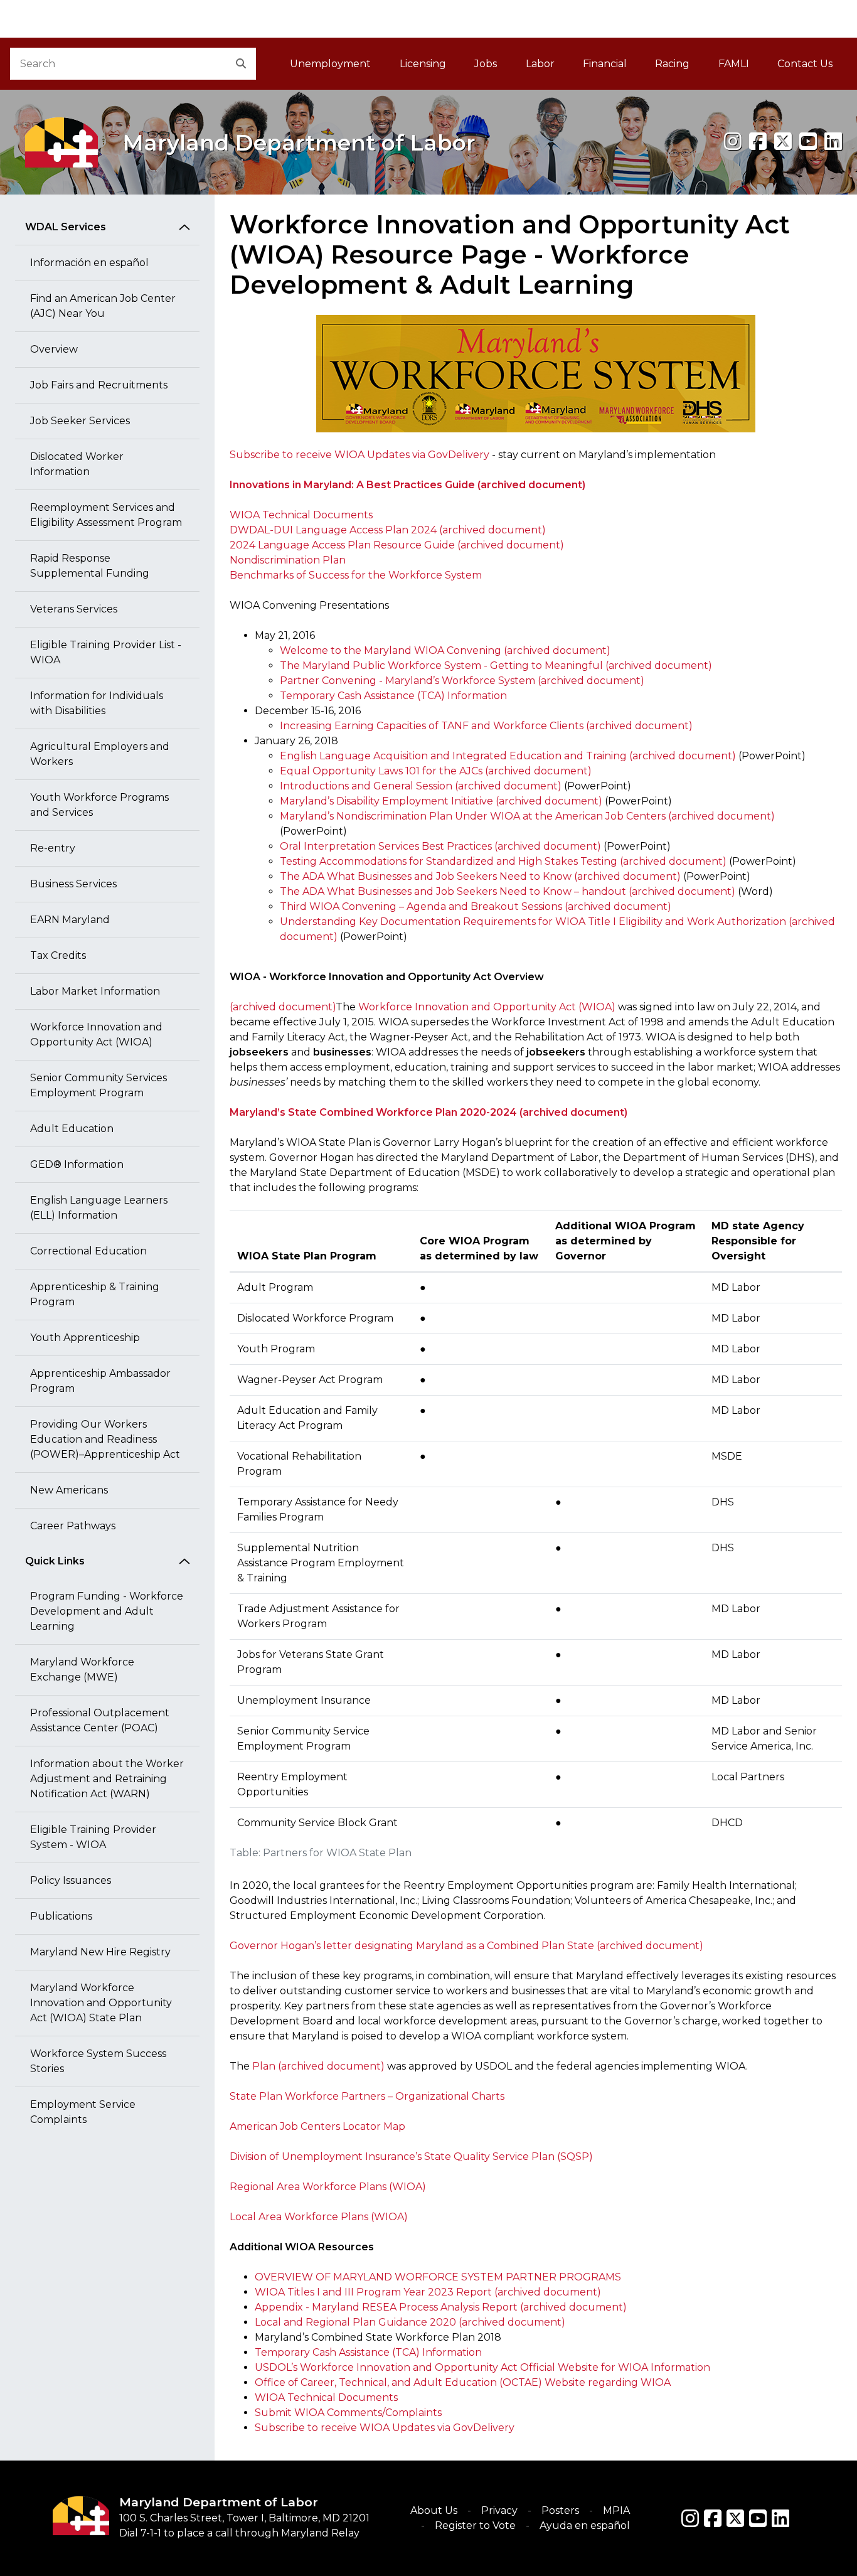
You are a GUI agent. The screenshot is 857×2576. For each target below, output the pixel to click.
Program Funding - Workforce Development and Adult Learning (107, 1611)
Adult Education (72, 1129)
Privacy (499, 2510)
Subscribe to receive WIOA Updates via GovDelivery (359, 455)
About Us (434, 2510)
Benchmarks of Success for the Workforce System (356, 575)
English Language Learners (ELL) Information (99, 1208)
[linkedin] (833, 142)
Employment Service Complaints (83, 2112)
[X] (783, 142)
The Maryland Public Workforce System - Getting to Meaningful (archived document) (496, 665)
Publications (61, 1916)
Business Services (73, 884)
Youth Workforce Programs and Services (99, 805)
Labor (540, 64)
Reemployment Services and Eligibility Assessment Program (106, 515)
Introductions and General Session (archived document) (421, 786)
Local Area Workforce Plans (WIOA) (319, 2217)
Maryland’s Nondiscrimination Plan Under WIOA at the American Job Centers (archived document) (527, 816)
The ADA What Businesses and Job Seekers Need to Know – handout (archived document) (508, 891)
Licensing (423, 64)
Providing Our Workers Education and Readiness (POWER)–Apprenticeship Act (105, 1439)
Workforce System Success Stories (98, 2061)
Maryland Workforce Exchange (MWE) (82, 1670)
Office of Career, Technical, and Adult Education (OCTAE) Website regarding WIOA (463, 2382)
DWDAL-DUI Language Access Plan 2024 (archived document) (388, 530)
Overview (54, 349)
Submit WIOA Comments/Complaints (348, 2413)
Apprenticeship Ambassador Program (100, 1381)
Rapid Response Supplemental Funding (90, 566)
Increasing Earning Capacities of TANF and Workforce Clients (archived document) (486, 726)
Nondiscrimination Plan (288, 560)
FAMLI (741, 67)
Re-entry (53, 848)
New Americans (69, 1490)
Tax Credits (58, 955)
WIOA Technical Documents (301, 515)
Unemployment (330, 64)
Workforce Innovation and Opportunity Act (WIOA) (96, 1034)
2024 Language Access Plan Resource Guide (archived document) (397, 545)
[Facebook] (758, 142)
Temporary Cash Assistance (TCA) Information (393, 696)
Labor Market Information (95, 991)
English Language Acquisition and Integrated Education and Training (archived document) (508, 756)
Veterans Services (74, 609)
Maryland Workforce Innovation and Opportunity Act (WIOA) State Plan (101, 2003)
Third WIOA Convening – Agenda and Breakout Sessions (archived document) (476, 906)
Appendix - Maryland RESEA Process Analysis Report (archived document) (441, 2307)
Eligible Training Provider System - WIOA (93, 1837)
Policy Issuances (71, 1880)
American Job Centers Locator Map (317, 2126)
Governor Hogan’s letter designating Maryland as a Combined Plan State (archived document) (466, 1946)
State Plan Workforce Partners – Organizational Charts (367, 2096)
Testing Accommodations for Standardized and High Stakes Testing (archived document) (503, 861)
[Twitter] (735, 2518)
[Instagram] (733, 142)
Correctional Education (88, 1251)
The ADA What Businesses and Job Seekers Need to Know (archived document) (480, 876)
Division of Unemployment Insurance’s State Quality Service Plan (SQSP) (411, 2156)
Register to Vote (475, 2525)
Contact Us (805, 64)
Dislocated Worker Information (77, 464)
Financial (605, 64)
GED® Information (77, 1164)
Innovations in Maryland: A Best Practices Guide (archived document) (407, 485)
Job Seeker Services (80, 421)
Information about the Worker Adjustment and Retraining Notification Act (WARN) (107, 1779)
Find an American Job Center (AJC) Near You (103, 306)
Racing (672, 64)
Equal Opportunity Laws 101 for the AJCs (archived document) (436, 771)
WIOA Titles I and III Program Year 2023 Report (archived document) (428, 2292)
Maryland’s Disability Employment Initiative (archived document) (441, 801)
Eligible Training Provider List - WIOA (106, 652)
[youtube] (808, 142)
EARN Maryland (70, 920)
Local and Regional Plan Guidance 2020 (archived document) (410, 2322)
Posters (560, 2510)
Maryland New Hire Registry (100, 1952)
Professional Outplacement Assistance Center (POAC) (100, 1720)
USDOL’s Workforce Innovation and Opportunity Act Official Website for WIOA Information (482, 2367)
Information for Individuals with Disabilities (97, 703)
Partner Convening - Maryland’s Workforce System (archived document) (462, 681)
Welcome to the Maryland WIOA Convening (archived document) (445, 650)
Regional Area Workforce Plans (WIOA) (328, 2187)
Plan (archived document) (318, 2066)
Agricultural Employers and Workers (100, 754)
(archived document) (283, 1007)
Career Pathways (73, 1526)
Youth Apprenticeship (85, 1338)
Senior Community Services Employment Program (98, 1085)
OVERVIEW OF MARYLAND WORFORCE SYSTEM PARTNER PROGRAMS (438, 2277)
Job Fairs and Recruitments (99, 385)
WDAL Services (66, 227)
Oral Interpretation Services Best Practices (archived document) (440, 846)
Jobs (486, 64)
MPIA (616, 2510)
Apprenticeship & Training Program (95, 1294)
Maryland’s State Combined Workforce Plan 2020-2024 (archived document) (428, 1112)
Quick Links (55, 1561)
